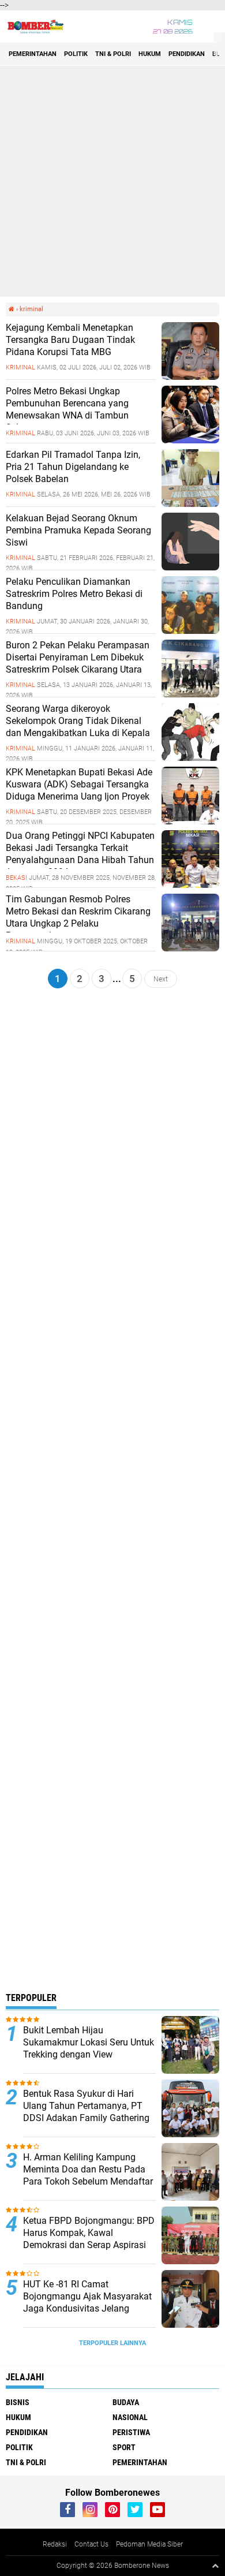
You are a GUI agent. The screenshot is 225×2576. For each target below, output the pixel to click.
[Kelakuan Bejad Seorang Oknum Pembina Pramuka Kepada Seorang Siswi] (190, 568)
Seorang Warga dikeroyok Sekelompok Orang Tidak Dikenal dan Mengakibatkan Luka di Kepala (78, 721)
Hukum (150, 54)
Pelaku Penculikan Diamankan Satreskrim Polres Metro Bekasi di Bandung (74, 594)
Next (161, 979)
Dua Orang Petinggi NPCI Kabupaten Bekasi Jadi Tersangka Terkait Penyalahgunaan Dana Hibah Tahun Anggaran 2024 (80, 854)
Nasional (130, 2417)
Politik (76, 54)
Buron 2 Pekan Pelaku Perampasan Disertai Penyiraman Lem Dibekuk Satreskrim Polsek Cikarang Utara (78, 657)
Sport (124, 2447)
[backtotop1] (215, 2566)
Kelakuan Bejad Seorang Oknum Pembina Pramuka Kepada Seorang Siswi (78, 530)
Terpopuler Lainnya (112, 2343)
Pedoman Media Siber (149, 2544)
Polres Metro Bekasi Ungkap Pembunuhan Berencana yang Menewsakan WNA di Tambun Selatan (67, 409)
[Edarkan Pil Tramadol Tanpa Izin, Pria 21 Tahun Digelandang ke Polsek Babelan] (190, 504)
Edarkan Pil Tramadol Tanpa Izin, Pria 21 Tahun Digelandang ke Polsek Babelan (73, 467)
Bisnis (18, 2402)
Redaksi (55, 2544)
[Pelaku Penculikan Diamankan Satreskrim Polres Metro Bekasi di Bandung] (190, 631)
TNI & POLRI (113, 54)
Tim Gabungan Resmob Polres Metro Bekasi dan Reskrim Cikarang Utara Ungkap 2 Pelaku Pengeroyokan (78, 917)
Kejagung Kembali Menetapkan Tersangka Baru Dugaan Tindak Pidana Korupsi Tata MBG (70, 340)
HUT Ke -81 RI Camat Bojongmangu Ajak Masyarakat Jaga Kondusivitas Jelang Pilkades (87, 2302)
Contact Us (91, 2544)
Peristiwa (131, 2432)
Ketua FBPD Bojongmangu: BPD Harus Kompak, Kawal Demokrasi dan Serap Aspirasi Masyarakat (89, 2239)
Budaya (126, 2402)
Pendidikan (187, 54)
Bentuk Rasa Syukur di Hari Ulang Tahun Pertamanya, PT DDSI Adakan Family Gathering (86, 2106)
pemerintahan (33, 54)
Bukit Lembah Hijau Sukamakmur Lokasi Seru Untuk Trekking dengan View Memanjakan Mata (89, 2048)
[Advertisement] (112, 181)
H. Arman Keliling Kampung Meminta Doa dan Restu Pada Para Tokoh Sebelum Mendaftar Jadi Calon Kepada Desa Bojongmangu (88, 2181)
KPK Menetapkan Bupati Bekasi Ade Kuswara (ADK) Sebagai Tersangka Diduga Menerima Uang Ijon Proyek (79, 784)
